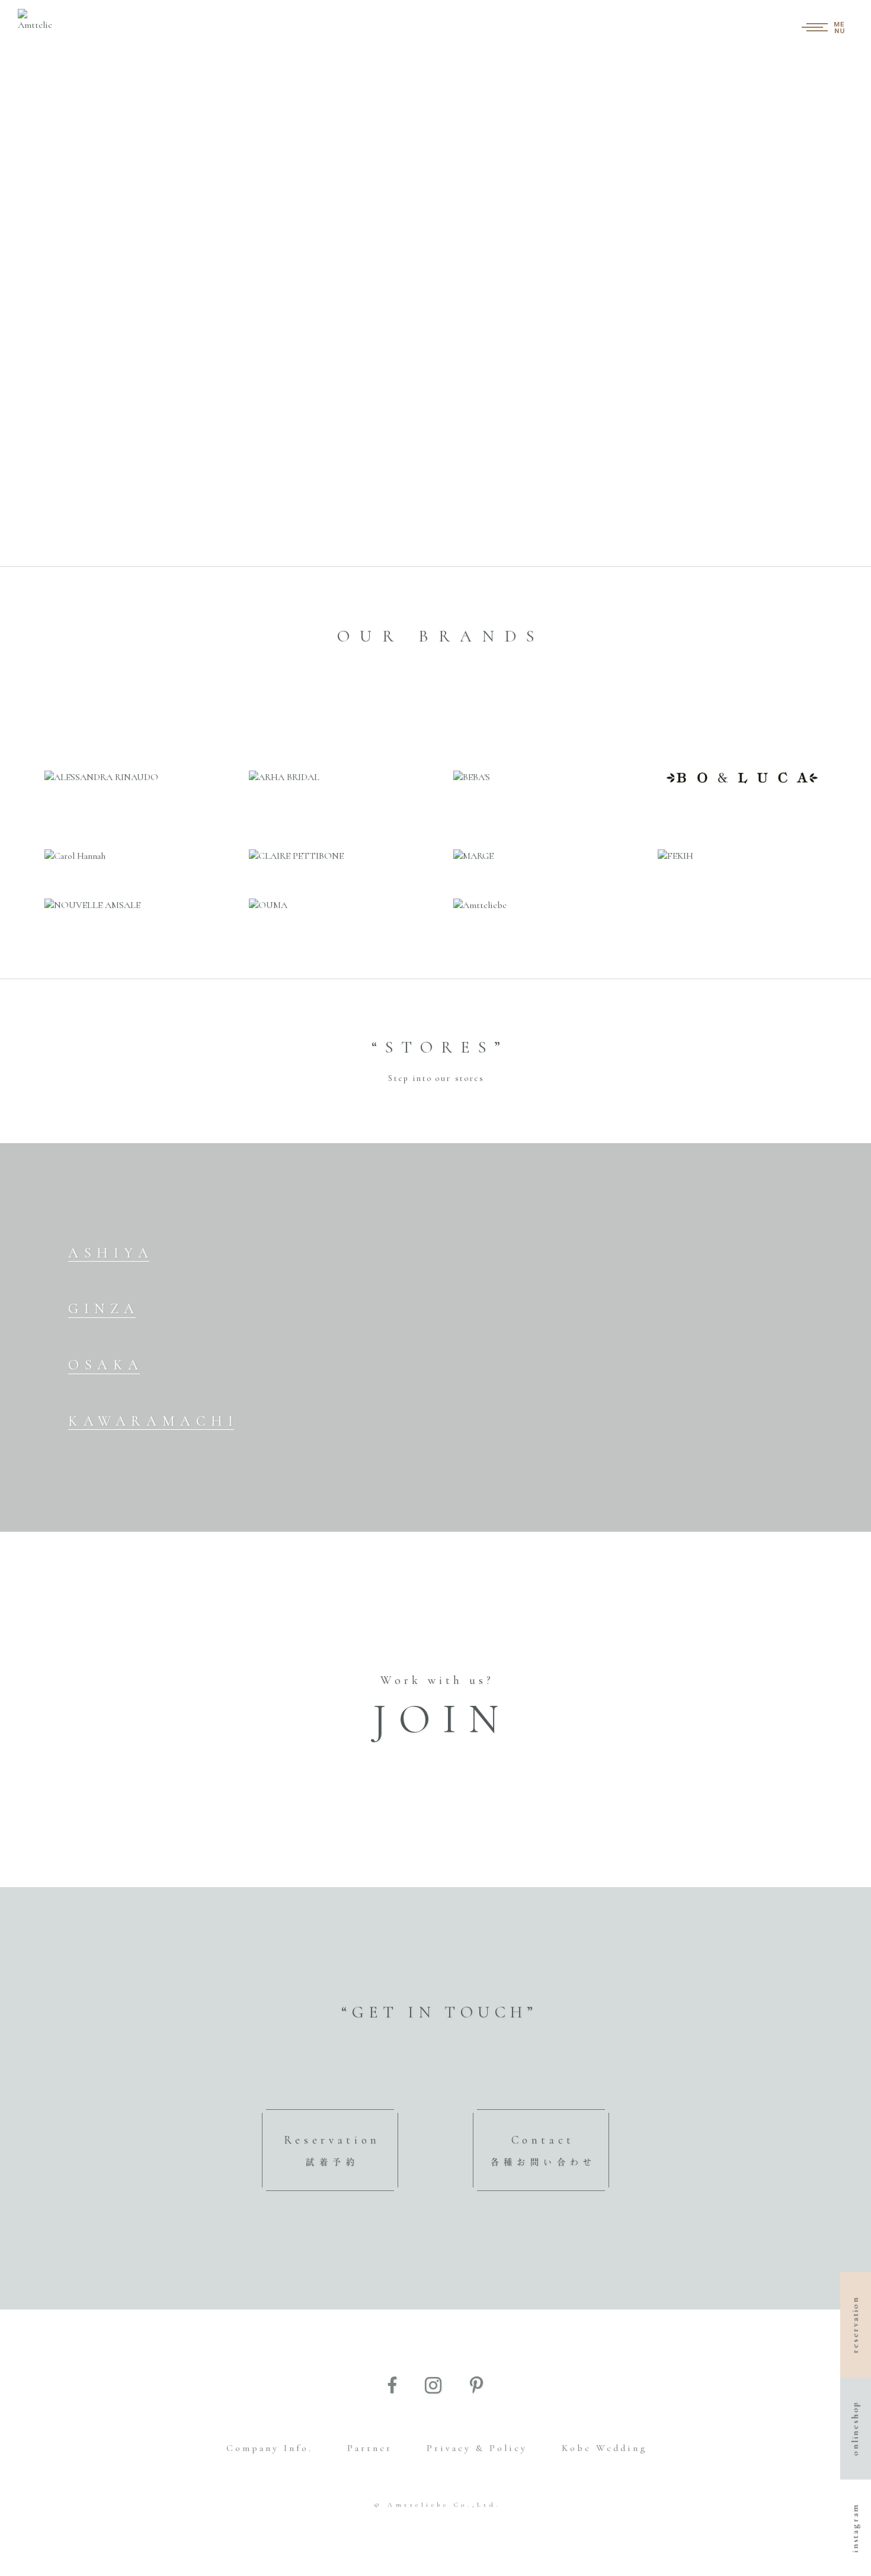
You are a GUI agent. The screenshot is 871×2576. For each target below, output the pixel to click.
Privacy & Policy (477, 2448)
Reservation (332, 2150)
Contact (544, 2150)
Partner (370, 2448)
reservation (855, 2325)
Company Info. (270, 2448)
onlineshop (855, 2428)
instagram (855, 2528)
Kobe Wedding (604, 2448)
